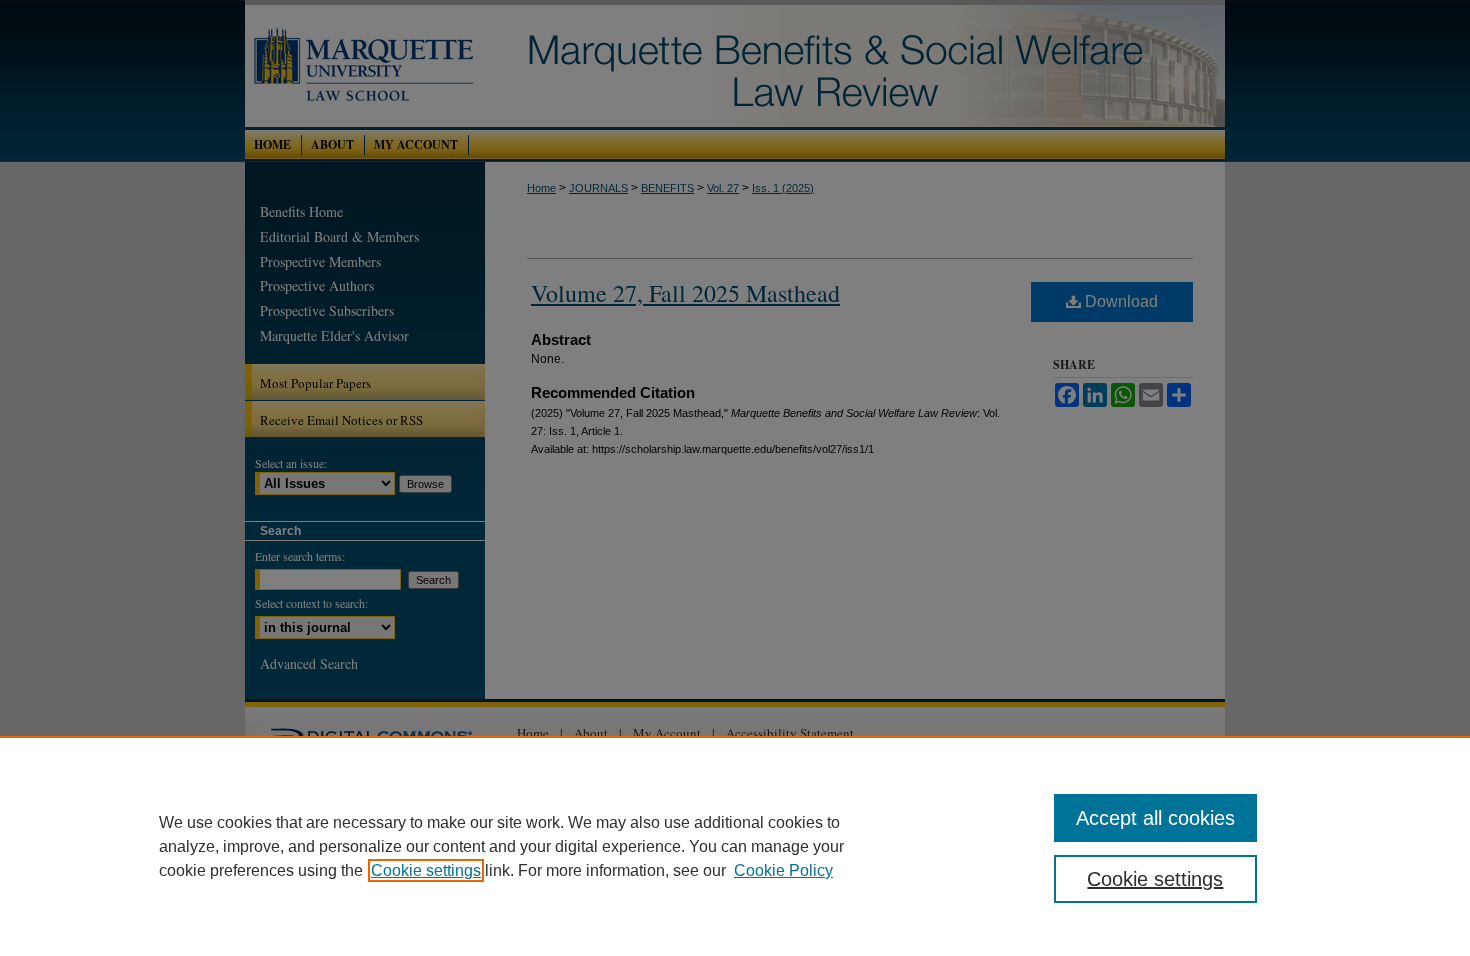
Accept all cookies (1155, 818)
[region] (735, 846)
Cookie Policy (783, 870)
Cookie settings (426, 870)
